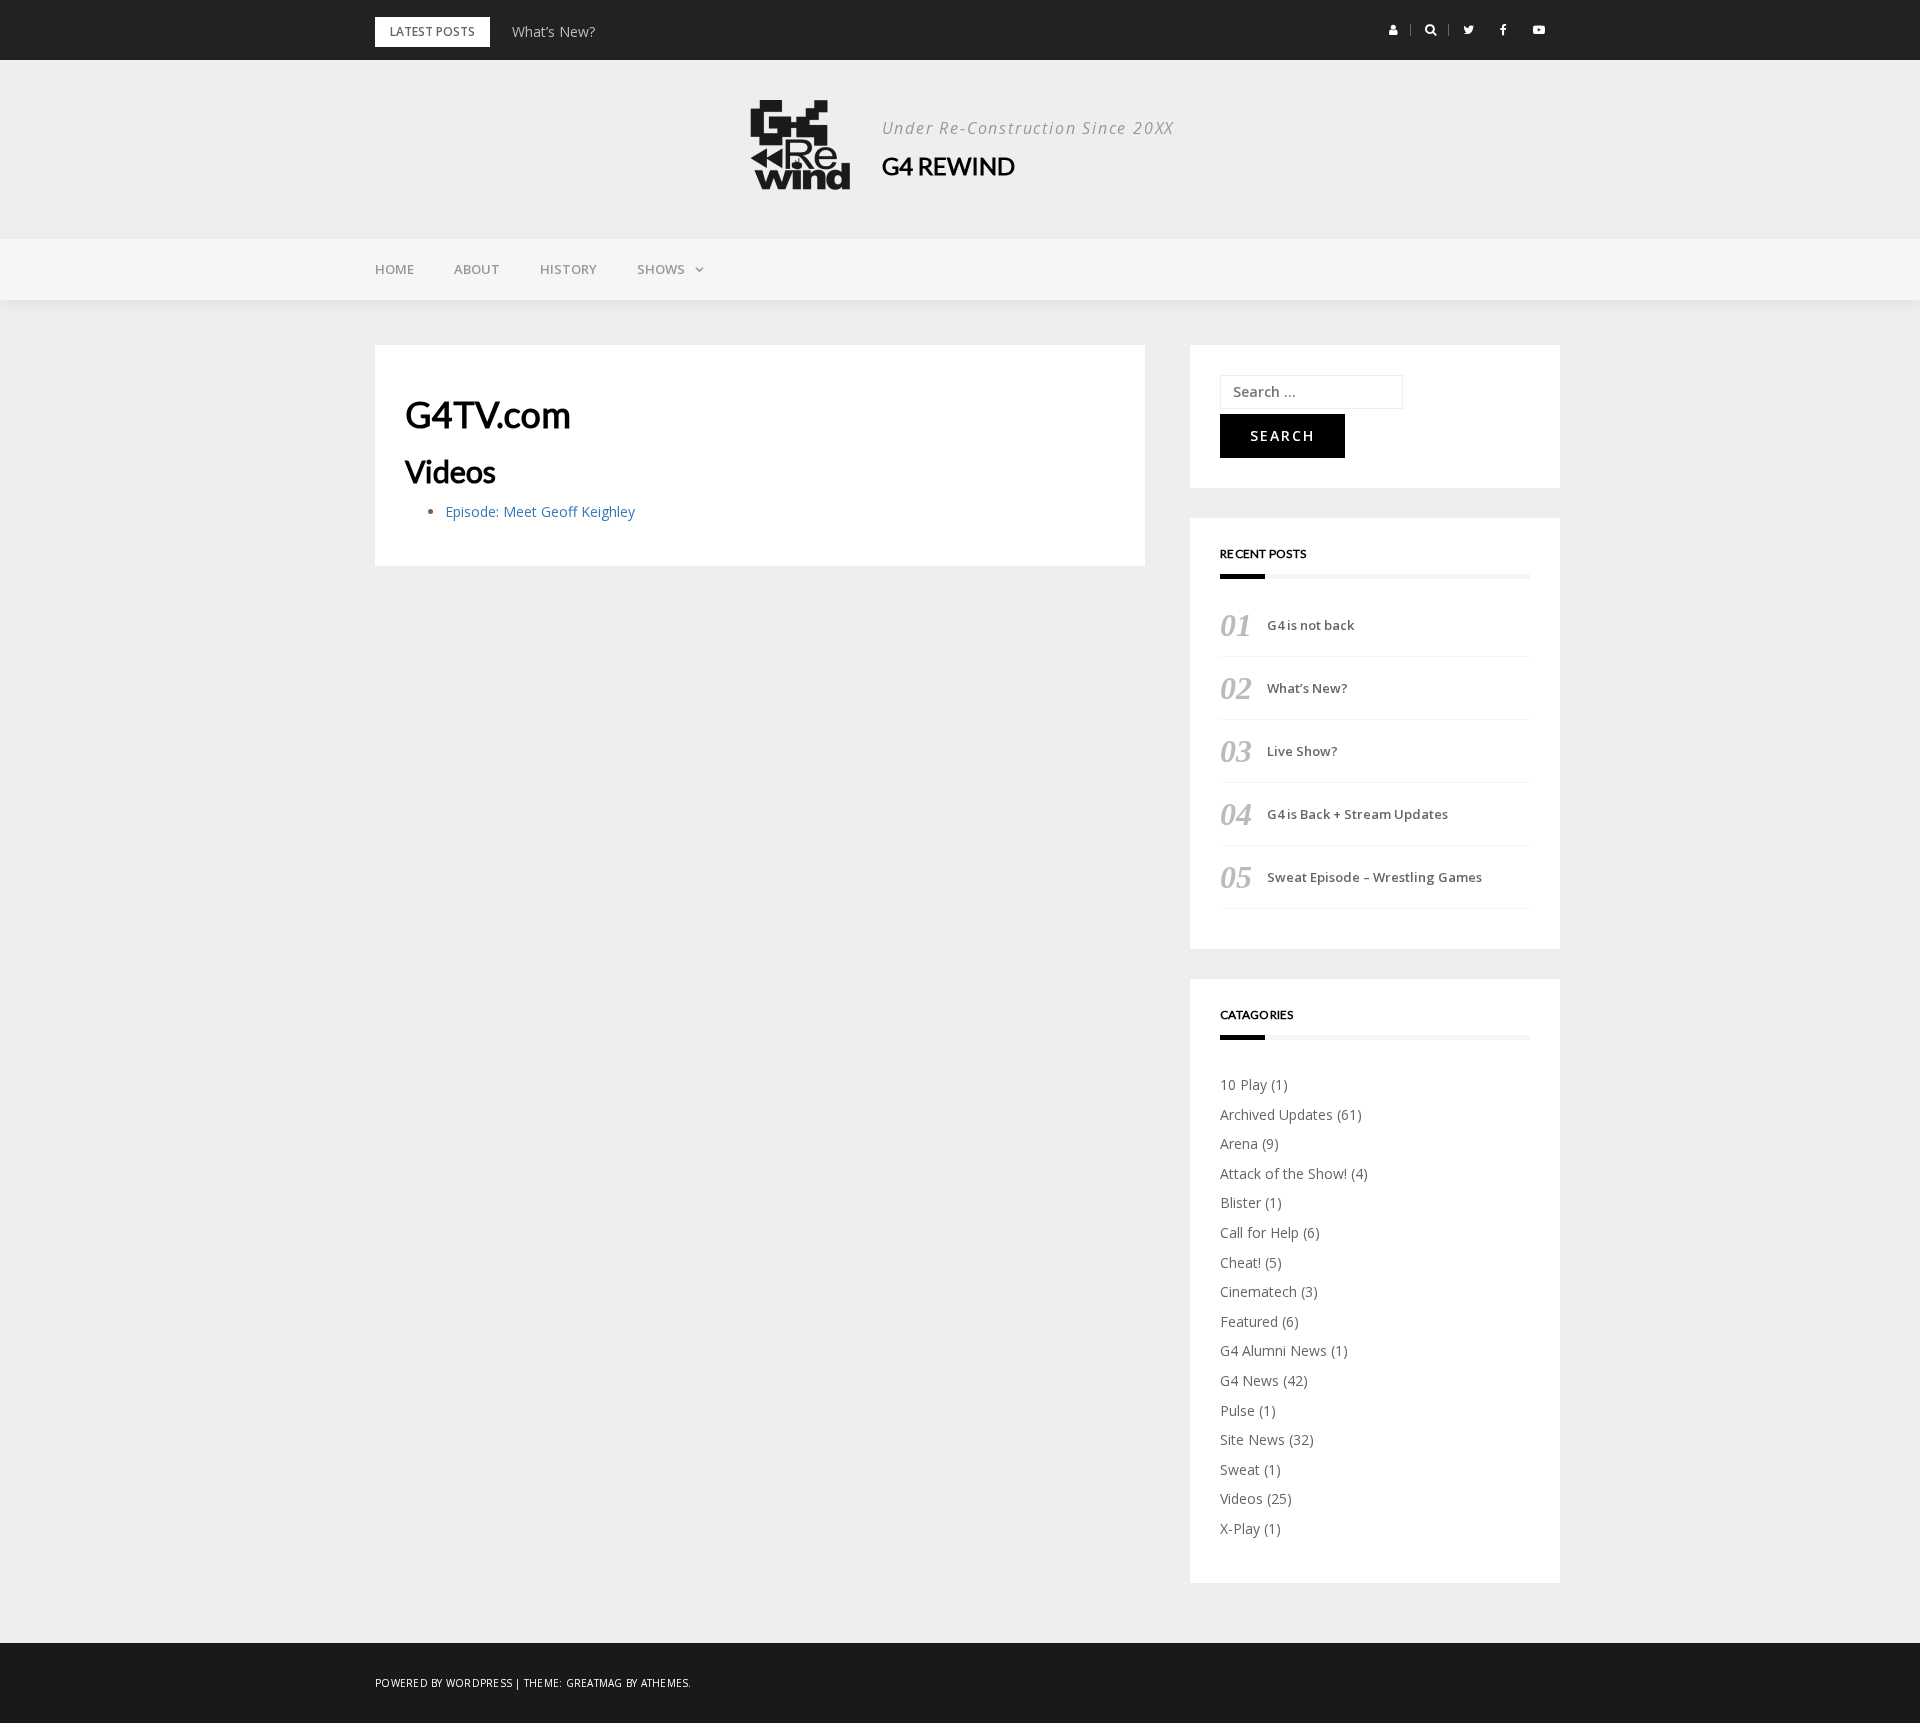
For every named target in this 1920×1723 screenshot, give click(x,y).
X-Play (1240, 1528)
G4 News (1249, 1380)
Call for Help (1259, 1232)
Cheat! (1240, 1262)
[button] (1393, 30)
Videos (1241, 1498)
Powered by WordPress (443, 1683)
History (568, 269)
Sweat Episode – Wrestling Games (1374, 877)
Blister (1240, 1202)
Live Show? (1302, 751)
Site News (1252, 1439)
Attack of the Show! (1283, 1173)
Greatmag (594, 1683)
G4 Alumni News (1273, 1350)
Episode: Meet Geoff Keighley (542, 511)
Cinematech (1258, 1291)
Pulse (1237, 1410)
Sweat (1240, 1469)
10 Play (1243, 1084)
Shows (661, 269)
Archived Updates (1276, 1114)
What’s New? (553, 31)
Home (394, 269)
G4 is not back (1310, 625)
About (477, 269)
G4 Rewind (948, 165)
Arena (1239, 1143)
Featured (1249, 1321)
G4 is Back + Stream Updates (1357, 814)
